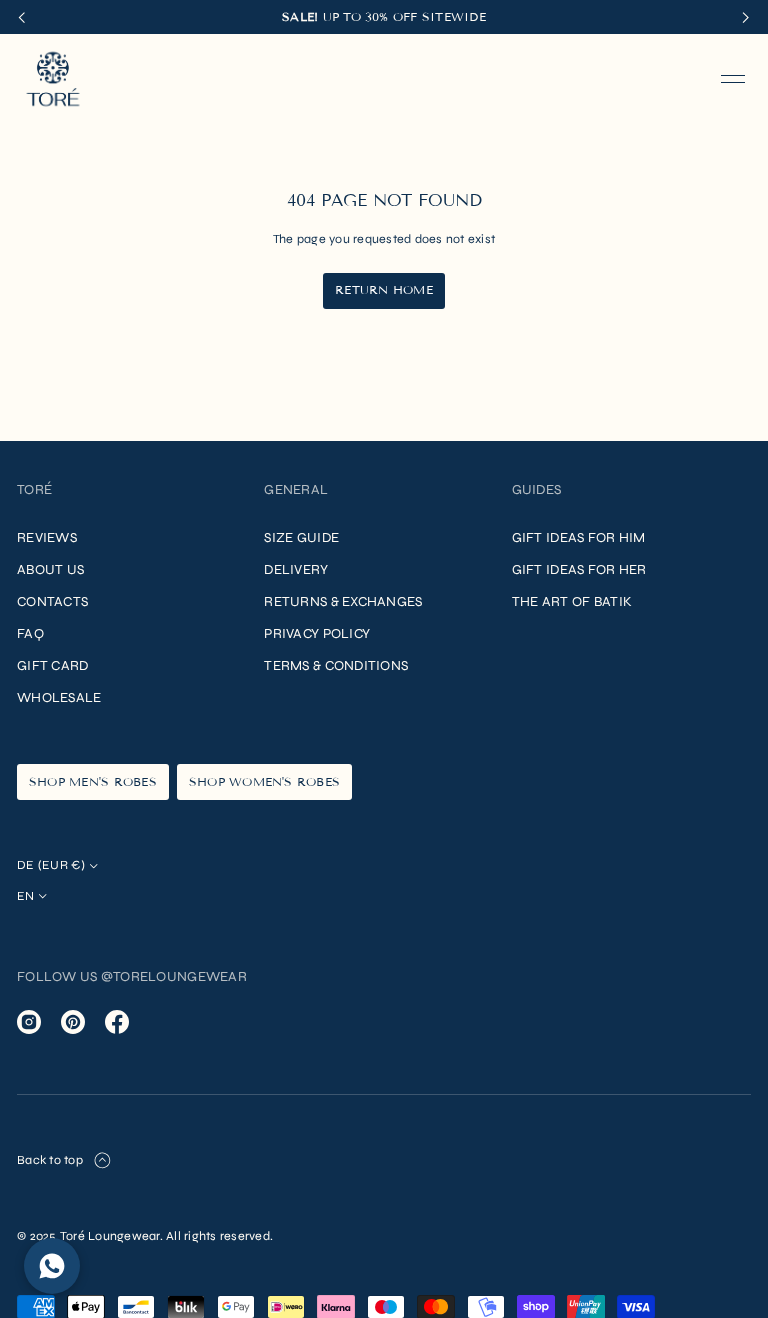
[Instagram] (29, 1022)
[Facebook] (117, 1022)
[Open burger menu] (733, 79)
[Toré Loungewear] (53, 79)
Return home (384, 289)
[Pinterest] (73, 1022)
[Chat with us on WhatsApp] (52, 1266)
